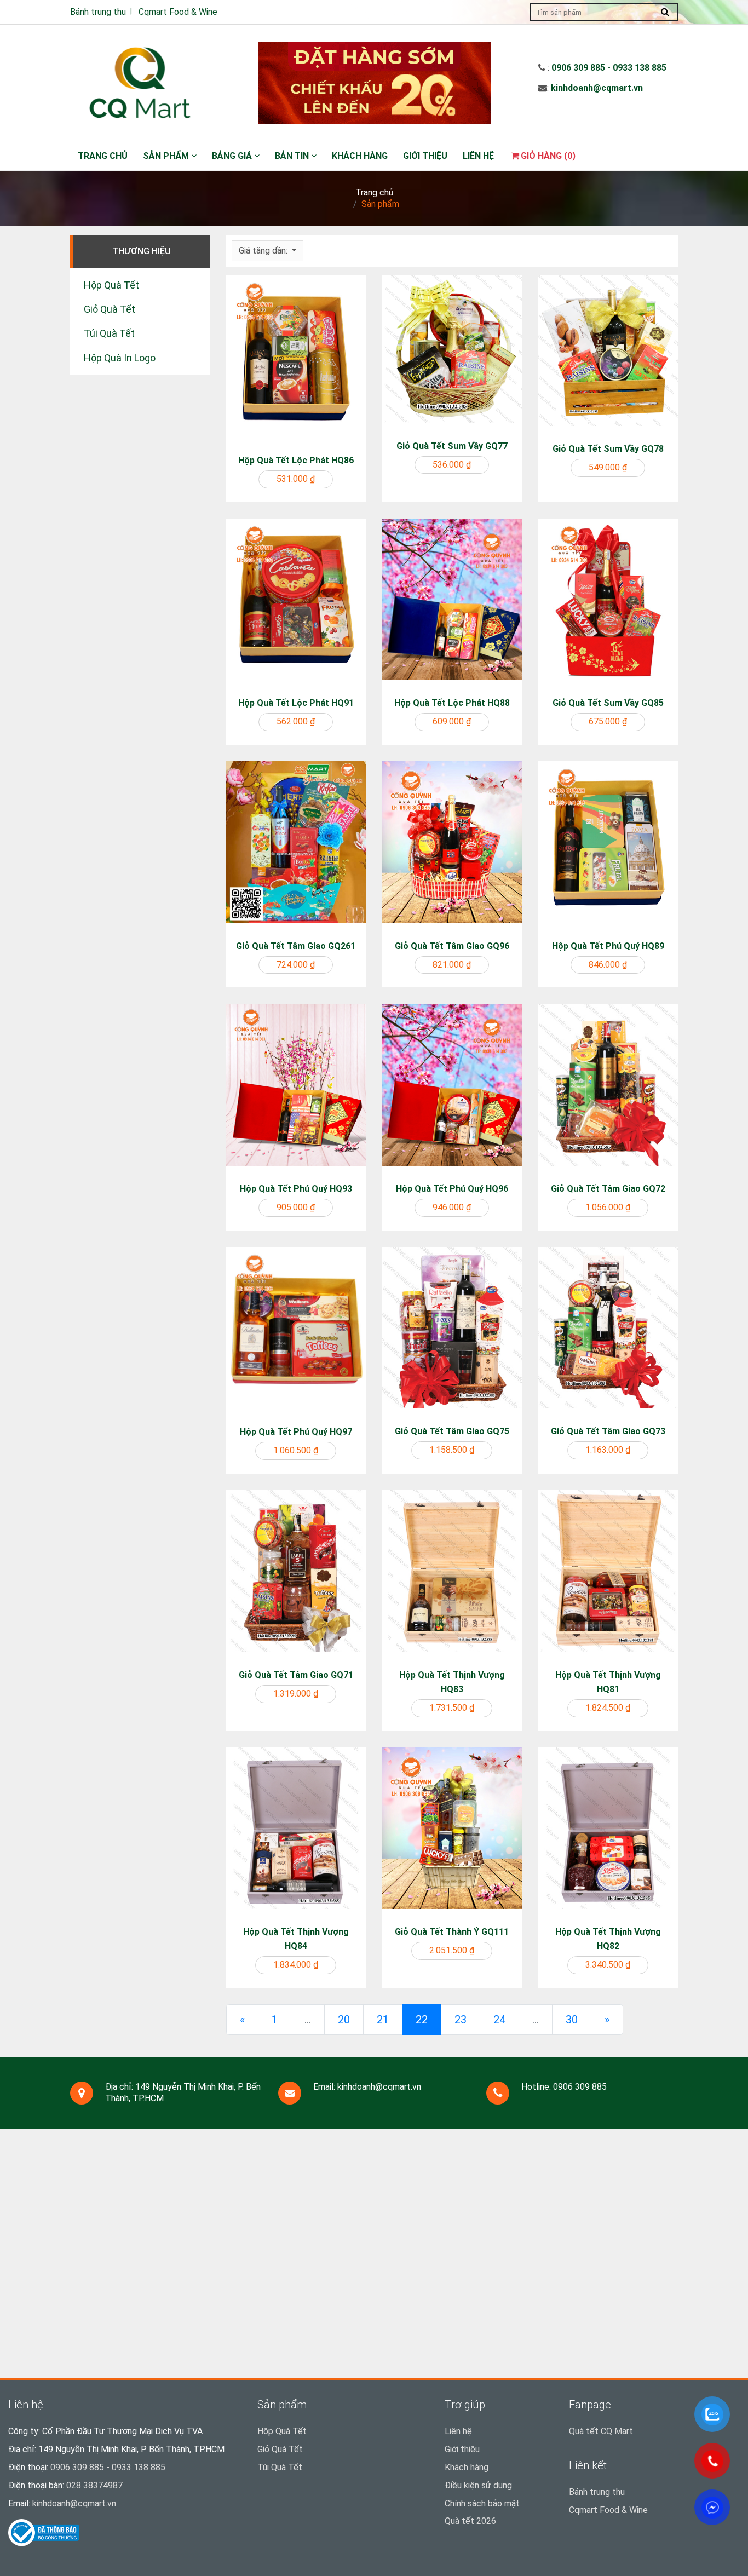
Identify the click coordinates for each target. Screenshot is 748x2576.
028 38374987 (94, 2485)
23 (461, 2020)
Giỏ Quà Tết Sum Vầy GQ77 (452, 446)
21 (383, 2020)
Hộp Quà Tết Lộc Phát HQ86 (296, 460)
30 (572, 2020)
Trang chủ (103, 156)
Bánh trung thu (98, 12)
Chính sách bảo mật (482, 2503)
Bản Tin (293, 156)
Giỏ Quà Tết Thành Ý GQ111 (452, 1932)
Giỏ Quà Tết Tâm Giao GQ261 (296, 946)
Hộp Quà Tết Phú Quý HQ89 (608, 946)
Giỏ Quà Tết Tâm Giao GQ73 (608, 1431)
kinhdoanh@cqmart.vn (597, 88)
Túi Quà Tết (109, 333)
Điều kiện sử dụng (478, 2485)
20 (344, 2020)
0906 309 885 (580, 2087)
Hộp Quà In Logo (120, 358)
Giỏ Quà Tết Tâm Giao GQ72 (608, 1189)
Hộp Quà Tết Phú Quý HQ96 (452, 1189)
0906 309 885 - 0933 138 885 (609, 68)
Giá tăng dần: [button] (264, 251)
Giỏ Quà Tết (110, 309)
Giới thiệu (425, 156)
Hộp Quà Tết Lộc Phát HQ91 (296, 703)
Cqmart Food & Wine (178, 12)
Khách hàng (360, 156)
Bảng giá (233, 156)
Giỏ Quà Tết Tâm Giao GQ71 (296, 1675)
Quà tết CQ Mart (601, 2431)
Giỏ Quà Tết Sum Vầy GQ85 (608, 703)
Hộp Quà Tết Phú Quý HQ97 (296, 1432)
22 (428, 2019)
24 (499, 2020)
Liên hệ (478, 156)
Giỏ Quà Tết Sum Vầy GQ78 (608, 449)
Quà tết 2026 (470, 2521)
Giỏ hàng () (548, 156)
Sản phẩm (167, 156)
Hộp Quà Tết (111, 285)
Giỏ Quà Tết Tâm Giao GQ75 (452, 1431)
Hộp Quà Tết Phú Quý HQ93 (296, 1189)
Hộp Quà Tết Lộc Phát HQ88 (452, 703)
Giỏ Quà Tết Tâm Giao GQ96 (452, 946)
